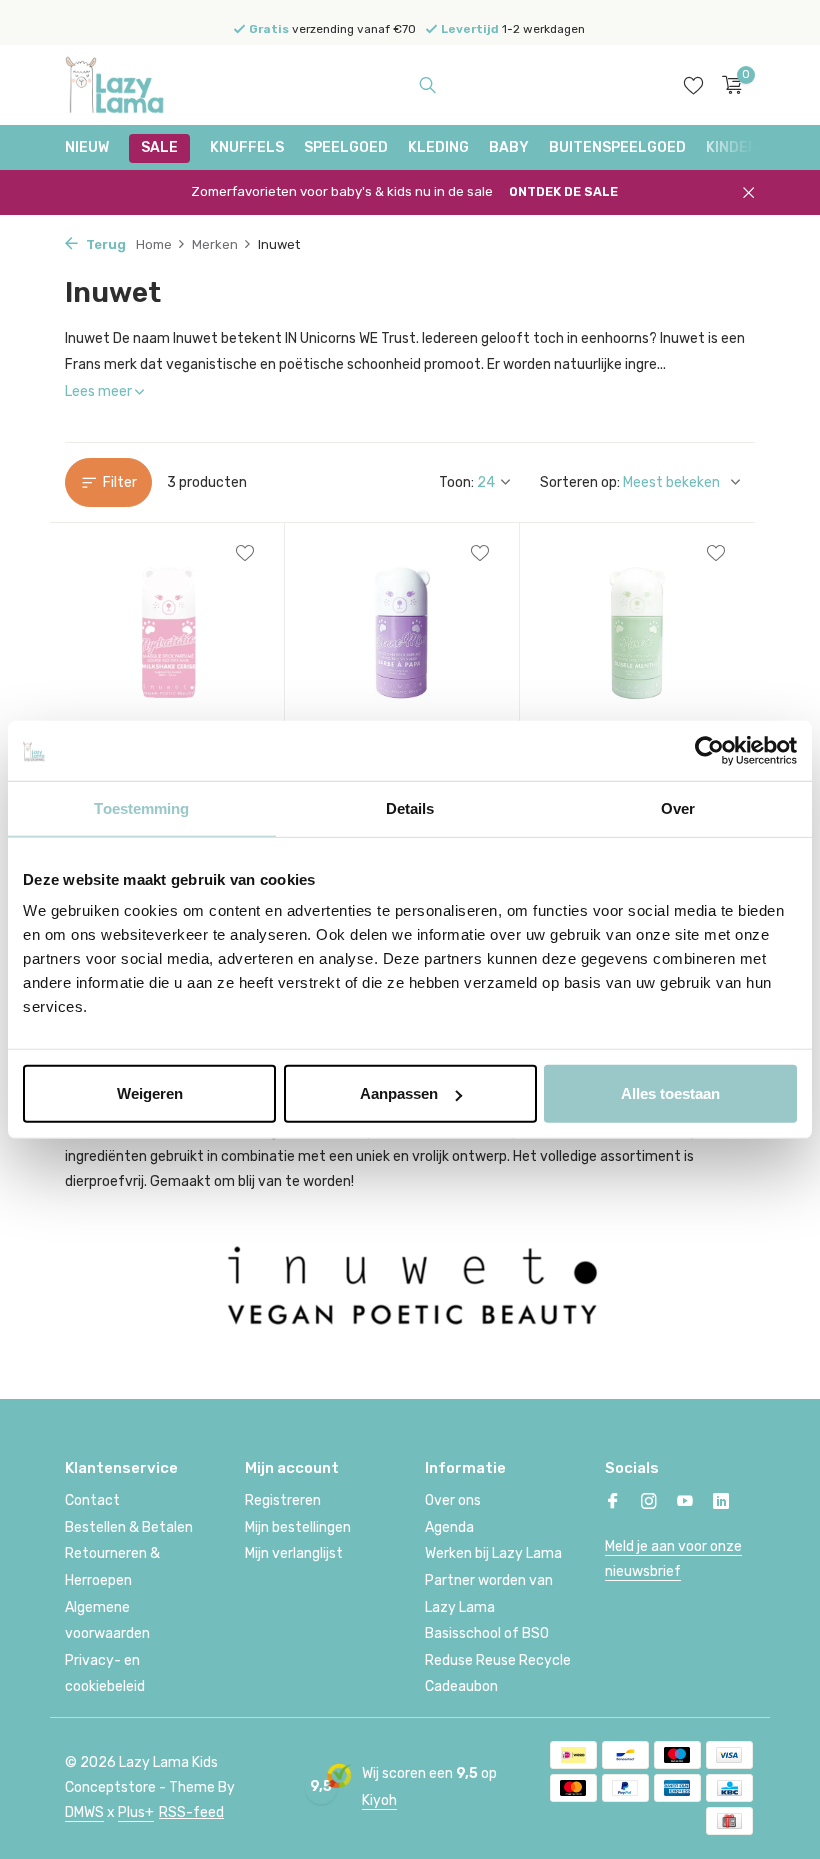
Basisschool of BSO (487, 1633)
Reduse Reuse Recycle (498, 1660)
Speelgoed (346, 147)
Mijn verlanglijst (294, 1553)
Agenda (449, 1527)
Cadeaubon (461, 1686)
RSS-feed (191, 1812)
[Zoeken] (427, 85)
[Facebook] (613, 1503)
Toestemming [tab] (141, 807)
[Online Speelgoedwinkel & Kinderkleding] (127, 85)
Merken (215, 244)
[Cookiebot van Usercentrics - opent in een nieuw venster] (709, 750)
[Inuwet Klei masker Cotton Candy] (402, 630)
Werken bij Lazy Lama (493, 1553)
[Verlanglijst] (693, 85)
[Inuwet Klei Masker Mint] (637, 630)
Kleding (438, 147)
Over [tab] (678, 807)
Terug (104, 244)
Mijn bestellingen (298, 1527)
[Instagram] (649, 1503)
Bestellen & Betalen (129, 1527)
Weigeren (150, 1093)
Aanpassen (399, 1093)
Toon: (456, 482)
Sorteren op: (580, 482)
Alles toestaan (670, 1093)
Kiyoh (379, 1800)
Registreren (283, 1500)
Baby (509, 147)
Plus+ (136, 1812)
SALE (159, 147)
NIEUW (87, 147)
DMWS (84, 1812)
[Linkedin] (721, 1503)
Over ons (453, 1500)
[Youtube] (685, 1503)
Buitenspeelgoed (617, 147)
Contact (92, 1500)
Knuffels (247, 147)
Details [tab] (410, 807)
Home (154, 244)
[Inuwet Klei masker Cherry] (167, 630)
